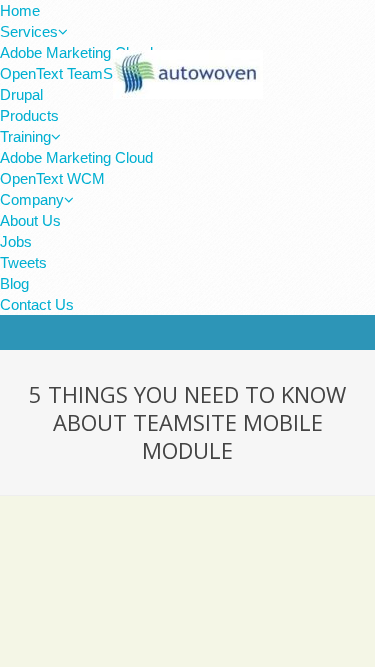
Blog (14, 283)
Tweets (23, 262)
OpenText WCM (52, 178)
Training (25, 136)
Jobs (16, 241)
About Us (30, 220)
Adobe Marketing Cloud (76, 157)
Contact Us (37, 304)
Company (32, 199)
